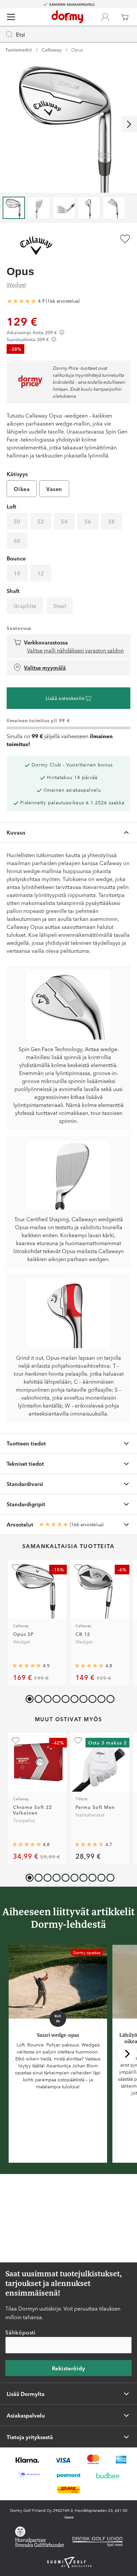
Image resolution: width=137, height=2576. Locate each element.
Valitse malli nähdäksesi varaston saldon (75, 650)
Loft (11, 506)
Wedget (16, 284)
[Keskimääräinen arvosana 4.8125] (89, 1666)
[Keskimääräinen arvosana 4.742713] (89, 1844)
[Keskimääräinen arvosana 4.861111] (27, 1666)
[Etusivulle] (67, 17)
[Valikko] (11, 17)
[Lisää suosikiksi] (125, 239)
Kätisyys (17, 474)
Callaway (52, 50)
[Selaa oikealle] (129, 124)
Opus (77, 50)
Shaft (13, 591)
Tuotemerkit (19, 50)
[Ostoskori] (125, 17)
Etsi (21, 34)
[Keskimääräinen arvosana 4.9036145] (22, 301)
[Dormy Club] (105, 17)
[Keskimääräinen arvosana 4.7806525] (27, 1844)
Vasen (54, 489)
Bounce (16, 558)
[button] (37, 1697)
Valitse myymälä (45, 667)
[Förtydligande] (62, 332)
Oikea (22, 489)
